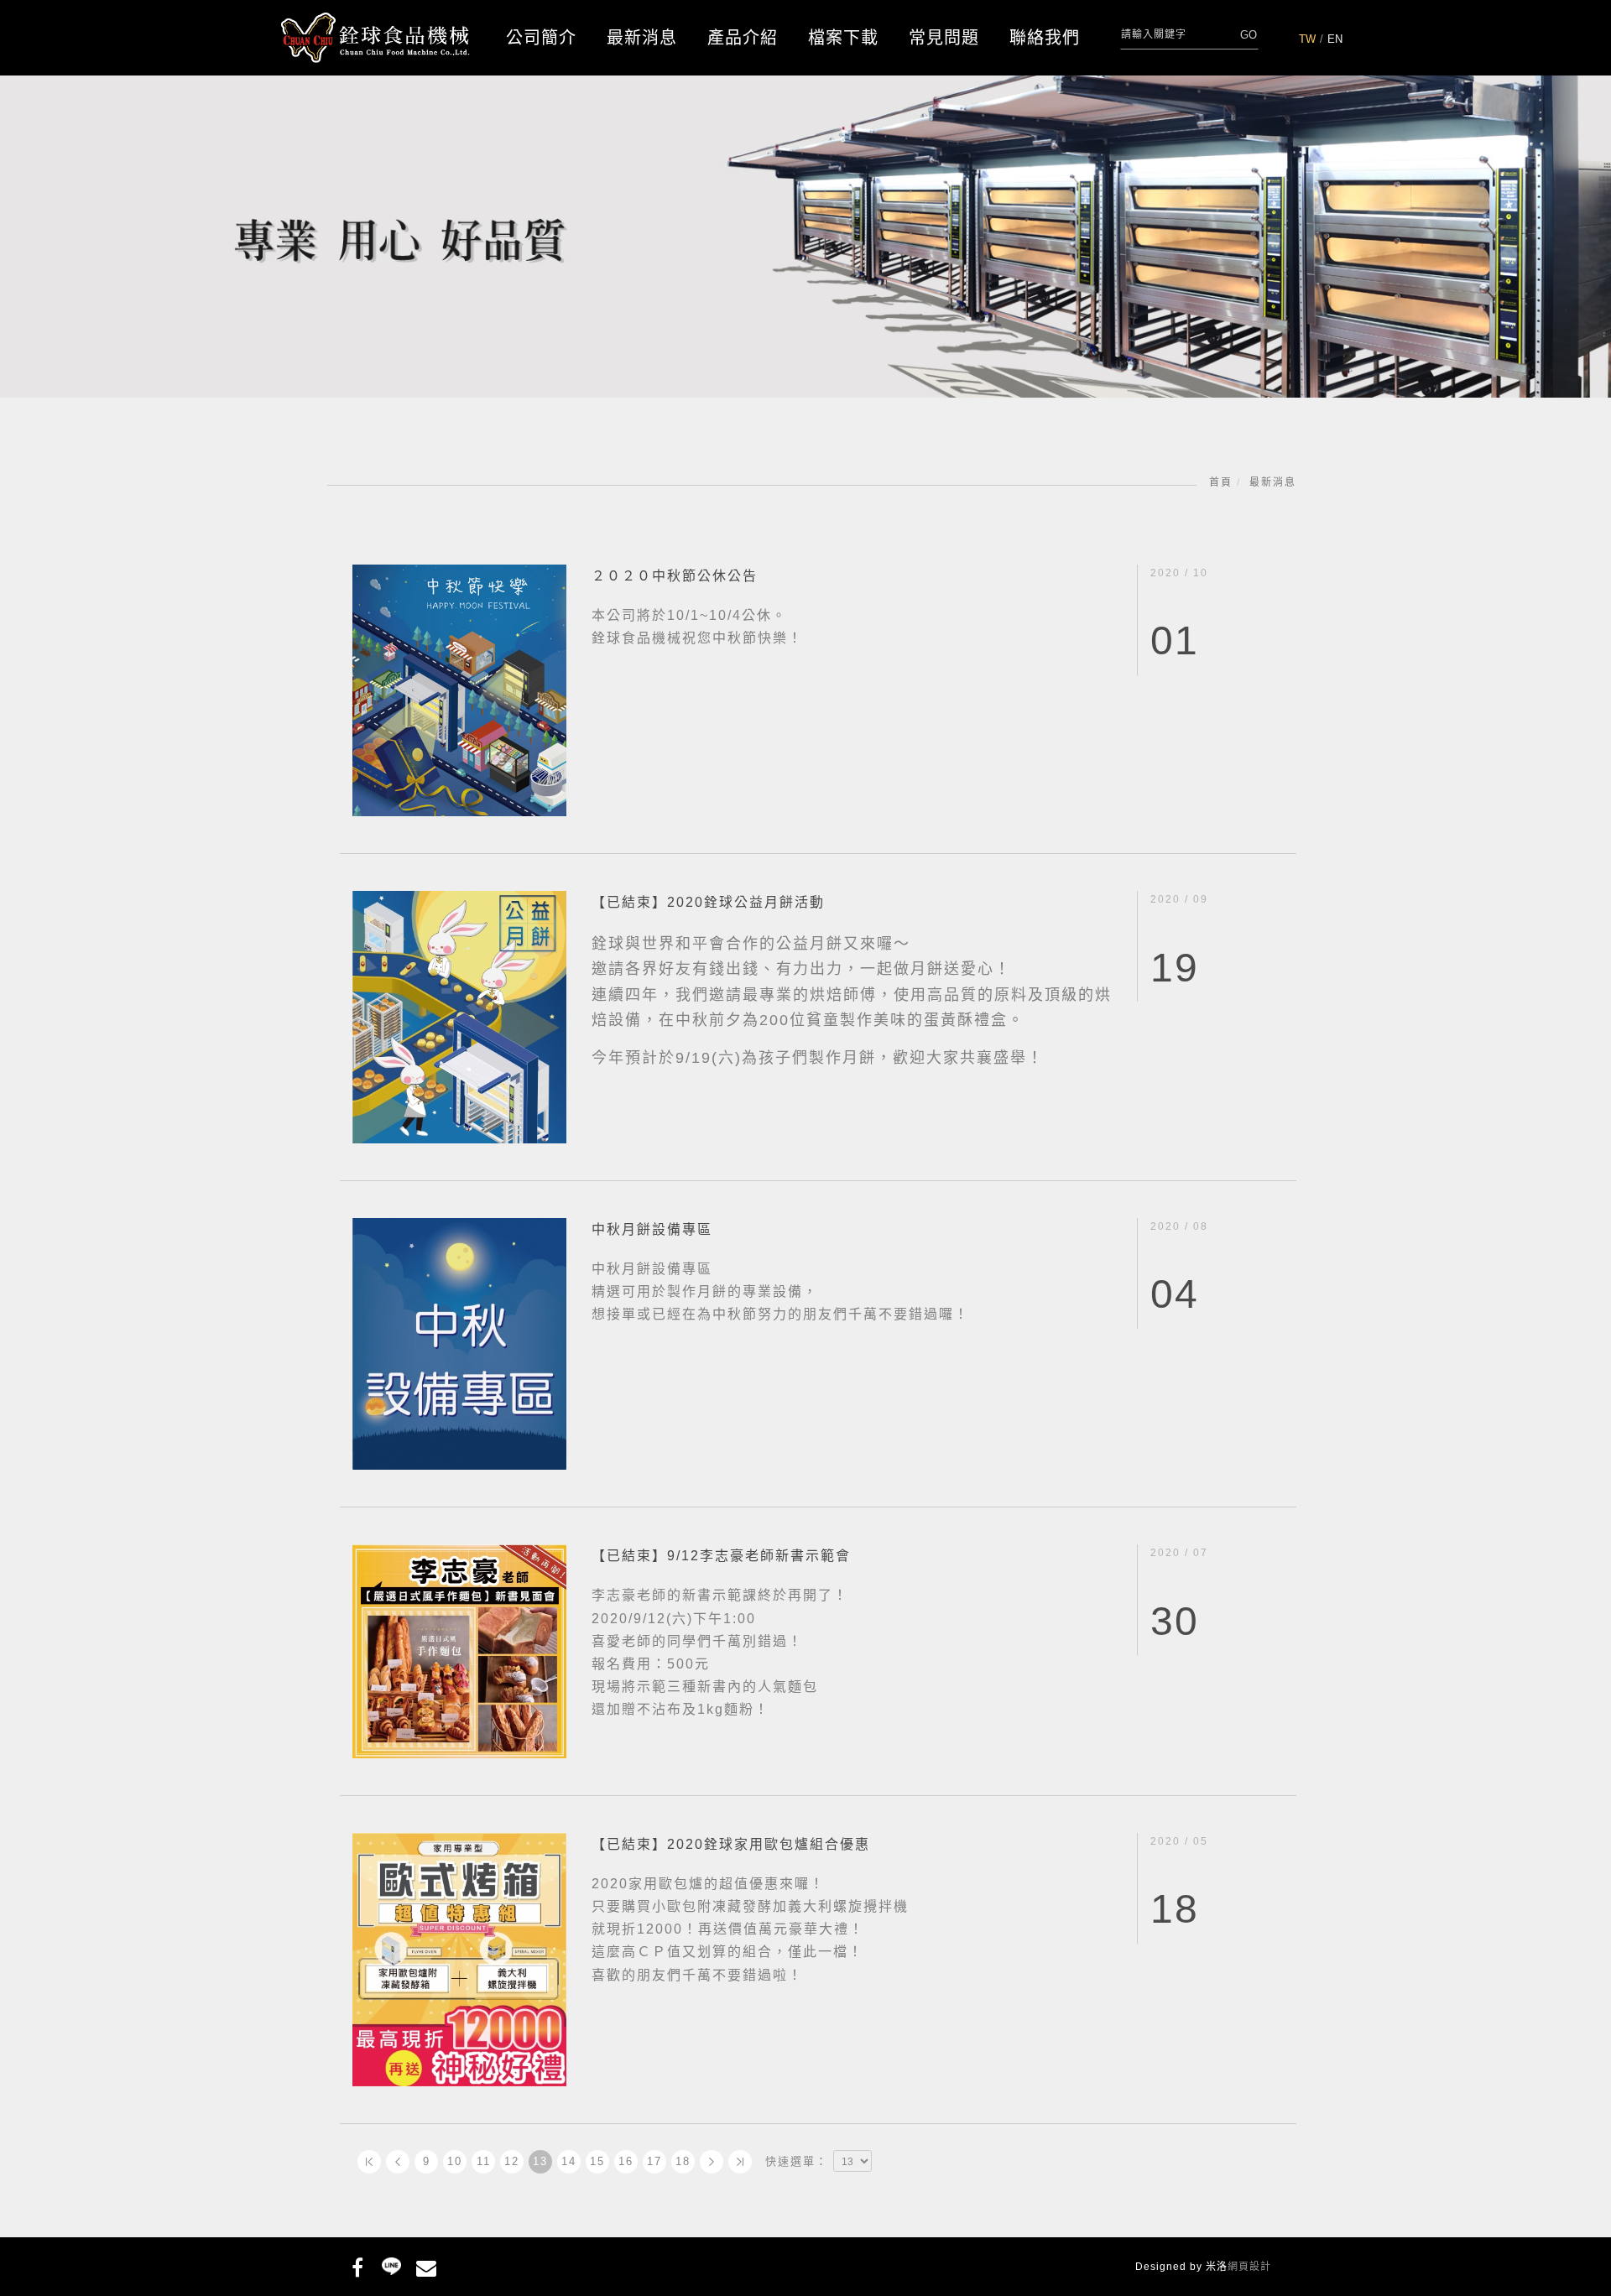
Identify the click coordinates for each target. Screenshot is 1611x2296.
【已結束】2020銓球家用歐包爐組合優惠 (731, 1844)
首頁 (1221, 482)
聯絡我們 (1045, 38)
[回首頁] (375, 38)
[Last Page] (740, 2162)
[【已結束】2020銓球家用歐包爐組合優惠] (459, 1958)
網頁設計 (1249, 2267)
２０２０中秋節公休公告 (675, 576)
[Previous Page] (398, 2162)
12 (512, 2161)
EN (1335, 39)
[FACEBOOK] (357, 2265)
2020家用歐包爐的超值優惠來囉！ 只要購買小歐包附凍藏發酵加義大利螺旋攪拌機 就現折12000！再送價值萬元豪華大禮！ (750, 1929)
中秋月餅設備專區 (652, 1229)
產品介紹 (743, 38)
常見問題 (944, 38)
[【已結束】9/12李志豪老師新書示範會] (459, 1650)
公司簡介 (541, 38)
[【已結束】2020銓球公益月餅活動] (459, 1016)
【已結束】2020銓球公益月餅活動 (708, 902)
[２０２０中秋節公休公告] (459, 689)
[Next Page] (712, 2162)
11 (484, 2161)
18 (683, 2161)
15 (597, 2161)
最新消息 (642, 38)
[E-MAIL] (426, 2265)
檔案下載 (843, 38)
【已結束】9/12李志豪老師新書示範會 (721, 1556)
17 (654, 2161)
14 (569, 2161)
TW (1307, 39)
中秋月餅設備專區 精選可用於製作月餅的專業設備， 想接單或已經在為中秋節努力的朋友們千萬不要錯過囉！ (780, 1291)
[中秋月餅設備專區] (459, 1343)
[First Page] (369, 2162)
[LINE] (391, 2265)
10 (455, 2161)
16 (626, 2161)
